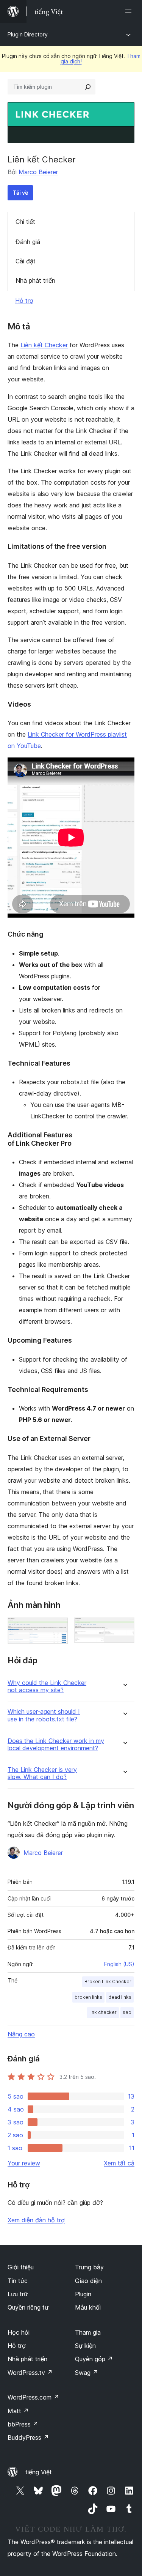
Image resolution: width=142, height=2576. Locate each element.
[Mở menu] (130, 11)
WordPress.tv (30, 2373)
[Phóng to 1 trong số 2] (58, 1628)
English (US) (119, 1964)
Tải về (20, 193)
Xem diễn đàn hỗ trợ (36, 2220)
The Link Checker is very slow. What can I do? (42, 1773)
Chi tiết (25, 222)
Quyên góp (94, 2359)
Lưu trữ (18, 2294)
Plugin (83, 2294)
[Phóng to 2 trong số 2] (124, 1628)
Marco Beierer (38, 172)
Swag (87, 2373)
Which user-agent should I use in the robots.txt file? (44, 1715)
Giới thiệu (21, 2267)
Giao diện (88, 2281)
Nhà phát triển (35, 280)
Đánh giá (28, 242)
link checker (103, 2012)
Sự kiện (85, 2346)
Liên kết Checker (44, 345)
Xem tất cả (119, 2163)
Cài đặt (26, 261)
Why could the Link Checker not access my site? (47, 1686)
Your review (24, 2163)
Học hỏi (19, 2332)
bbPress (23, 2424)
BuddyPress (28, 2437)
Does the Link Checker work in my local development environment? (56, 1745)
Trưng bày (89, 2267)
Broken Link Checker (108, 1982)
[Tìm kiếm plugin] (88, 87)
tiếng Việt (39, 2472)
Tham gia (88, 2332)
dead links (120, 1997)
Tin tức (18, 2281)
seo (127, 2012)
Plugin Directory (28, 34)
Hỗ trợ (24, 301)
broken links (88, 1997)
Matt (18, 2411)
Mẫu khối (88, 2307)
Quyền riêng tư (28, 2307)
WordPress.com (33, 2397)
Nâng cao (21, 2034)
